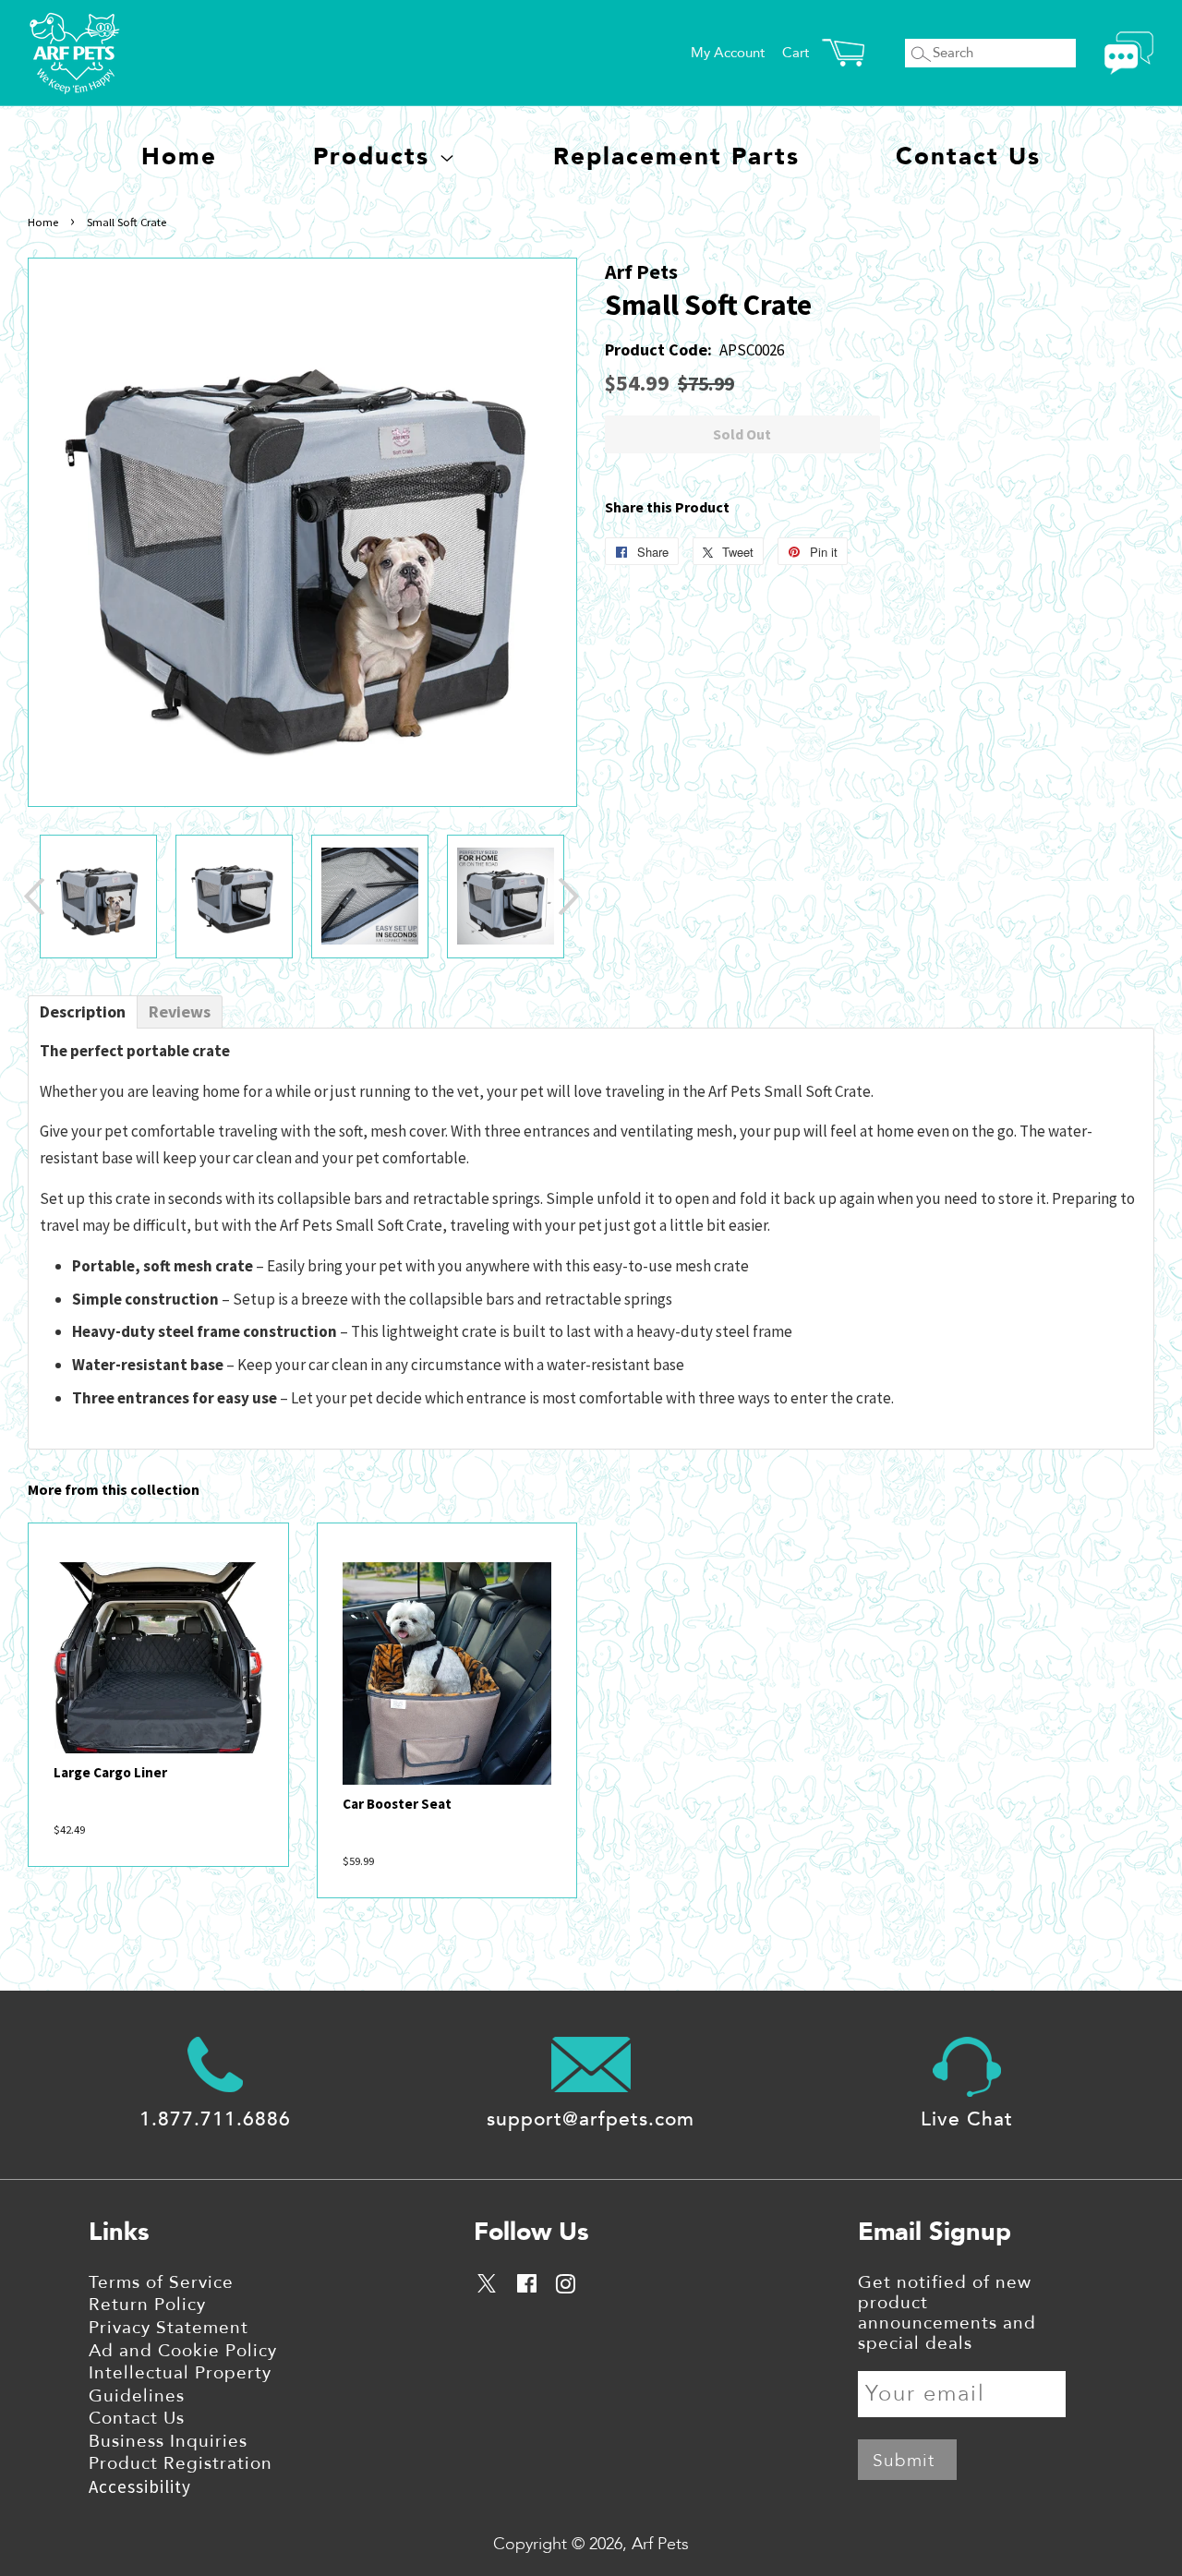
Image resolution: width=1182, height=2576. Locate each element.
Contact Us (968, 156)
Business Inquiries (168, 2441)
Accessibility (140, 2486)
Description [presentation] (83, 1011)
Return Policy (147, 2305)
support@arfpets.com (591, 2119)
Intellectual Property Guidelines (180, 2384)
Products (376, 156)
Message (1128, 54)
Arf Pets (660, 2544)
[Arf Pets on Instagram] (565, 2287)
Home (179, 156)
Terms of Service (161, 2282)
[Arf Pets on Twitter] (488, 2286)
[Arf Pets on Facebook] (527, 2287)
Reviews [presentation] (180, 1011)
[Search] (921, 54)
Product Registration (181, 2463)
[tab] (83, 1012)
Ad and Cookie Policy (183, 2351)
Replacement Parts (676, 156)
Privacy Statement (169, 2328)
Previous (34, 897)
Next (569, 897)
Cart (796, 53)
